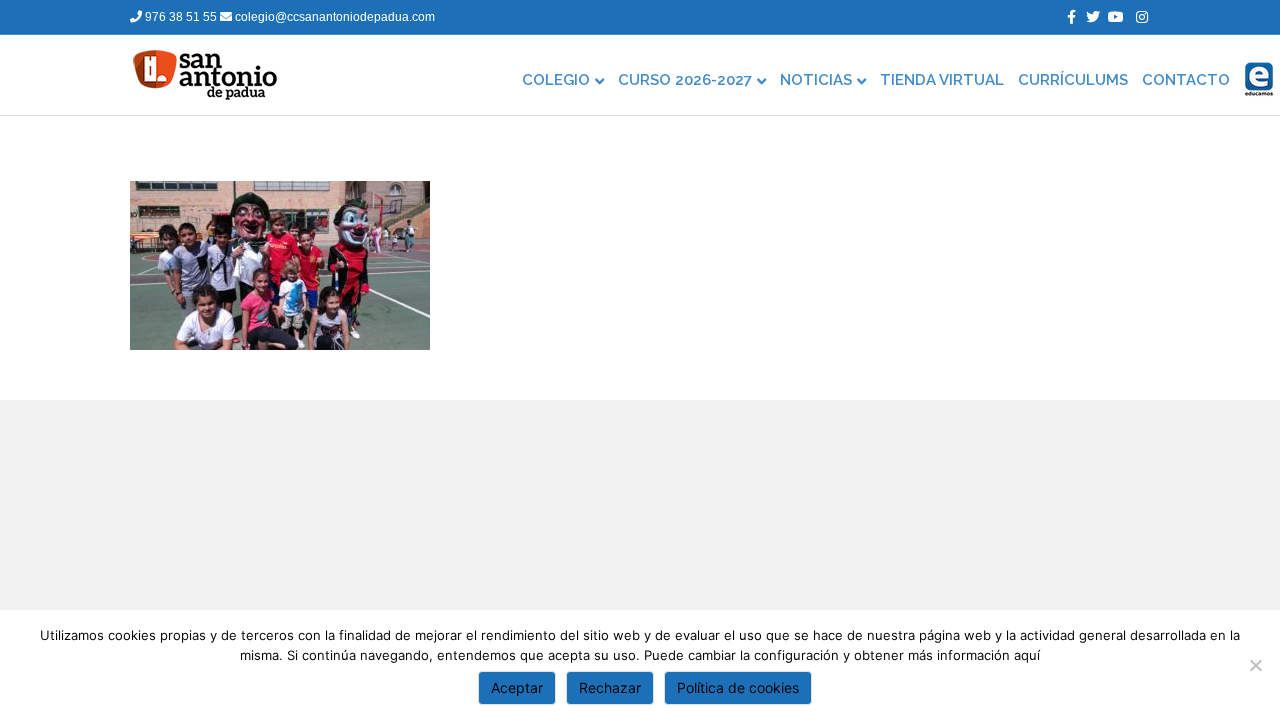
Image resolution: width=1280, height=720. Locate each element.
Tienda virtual (942, 80)
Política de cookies (738, 687)
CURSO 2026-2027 (685, 80)
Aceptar (517, 687)
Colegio (556, 80)
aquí (1027, 655)
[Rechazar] (1255, 665)
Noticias (816, 80)
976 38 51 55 (181, 17)
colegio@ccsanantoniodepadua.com (333, 17)
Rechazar (610, 687)
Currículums (1073, 80)
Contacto (1186, 80)
